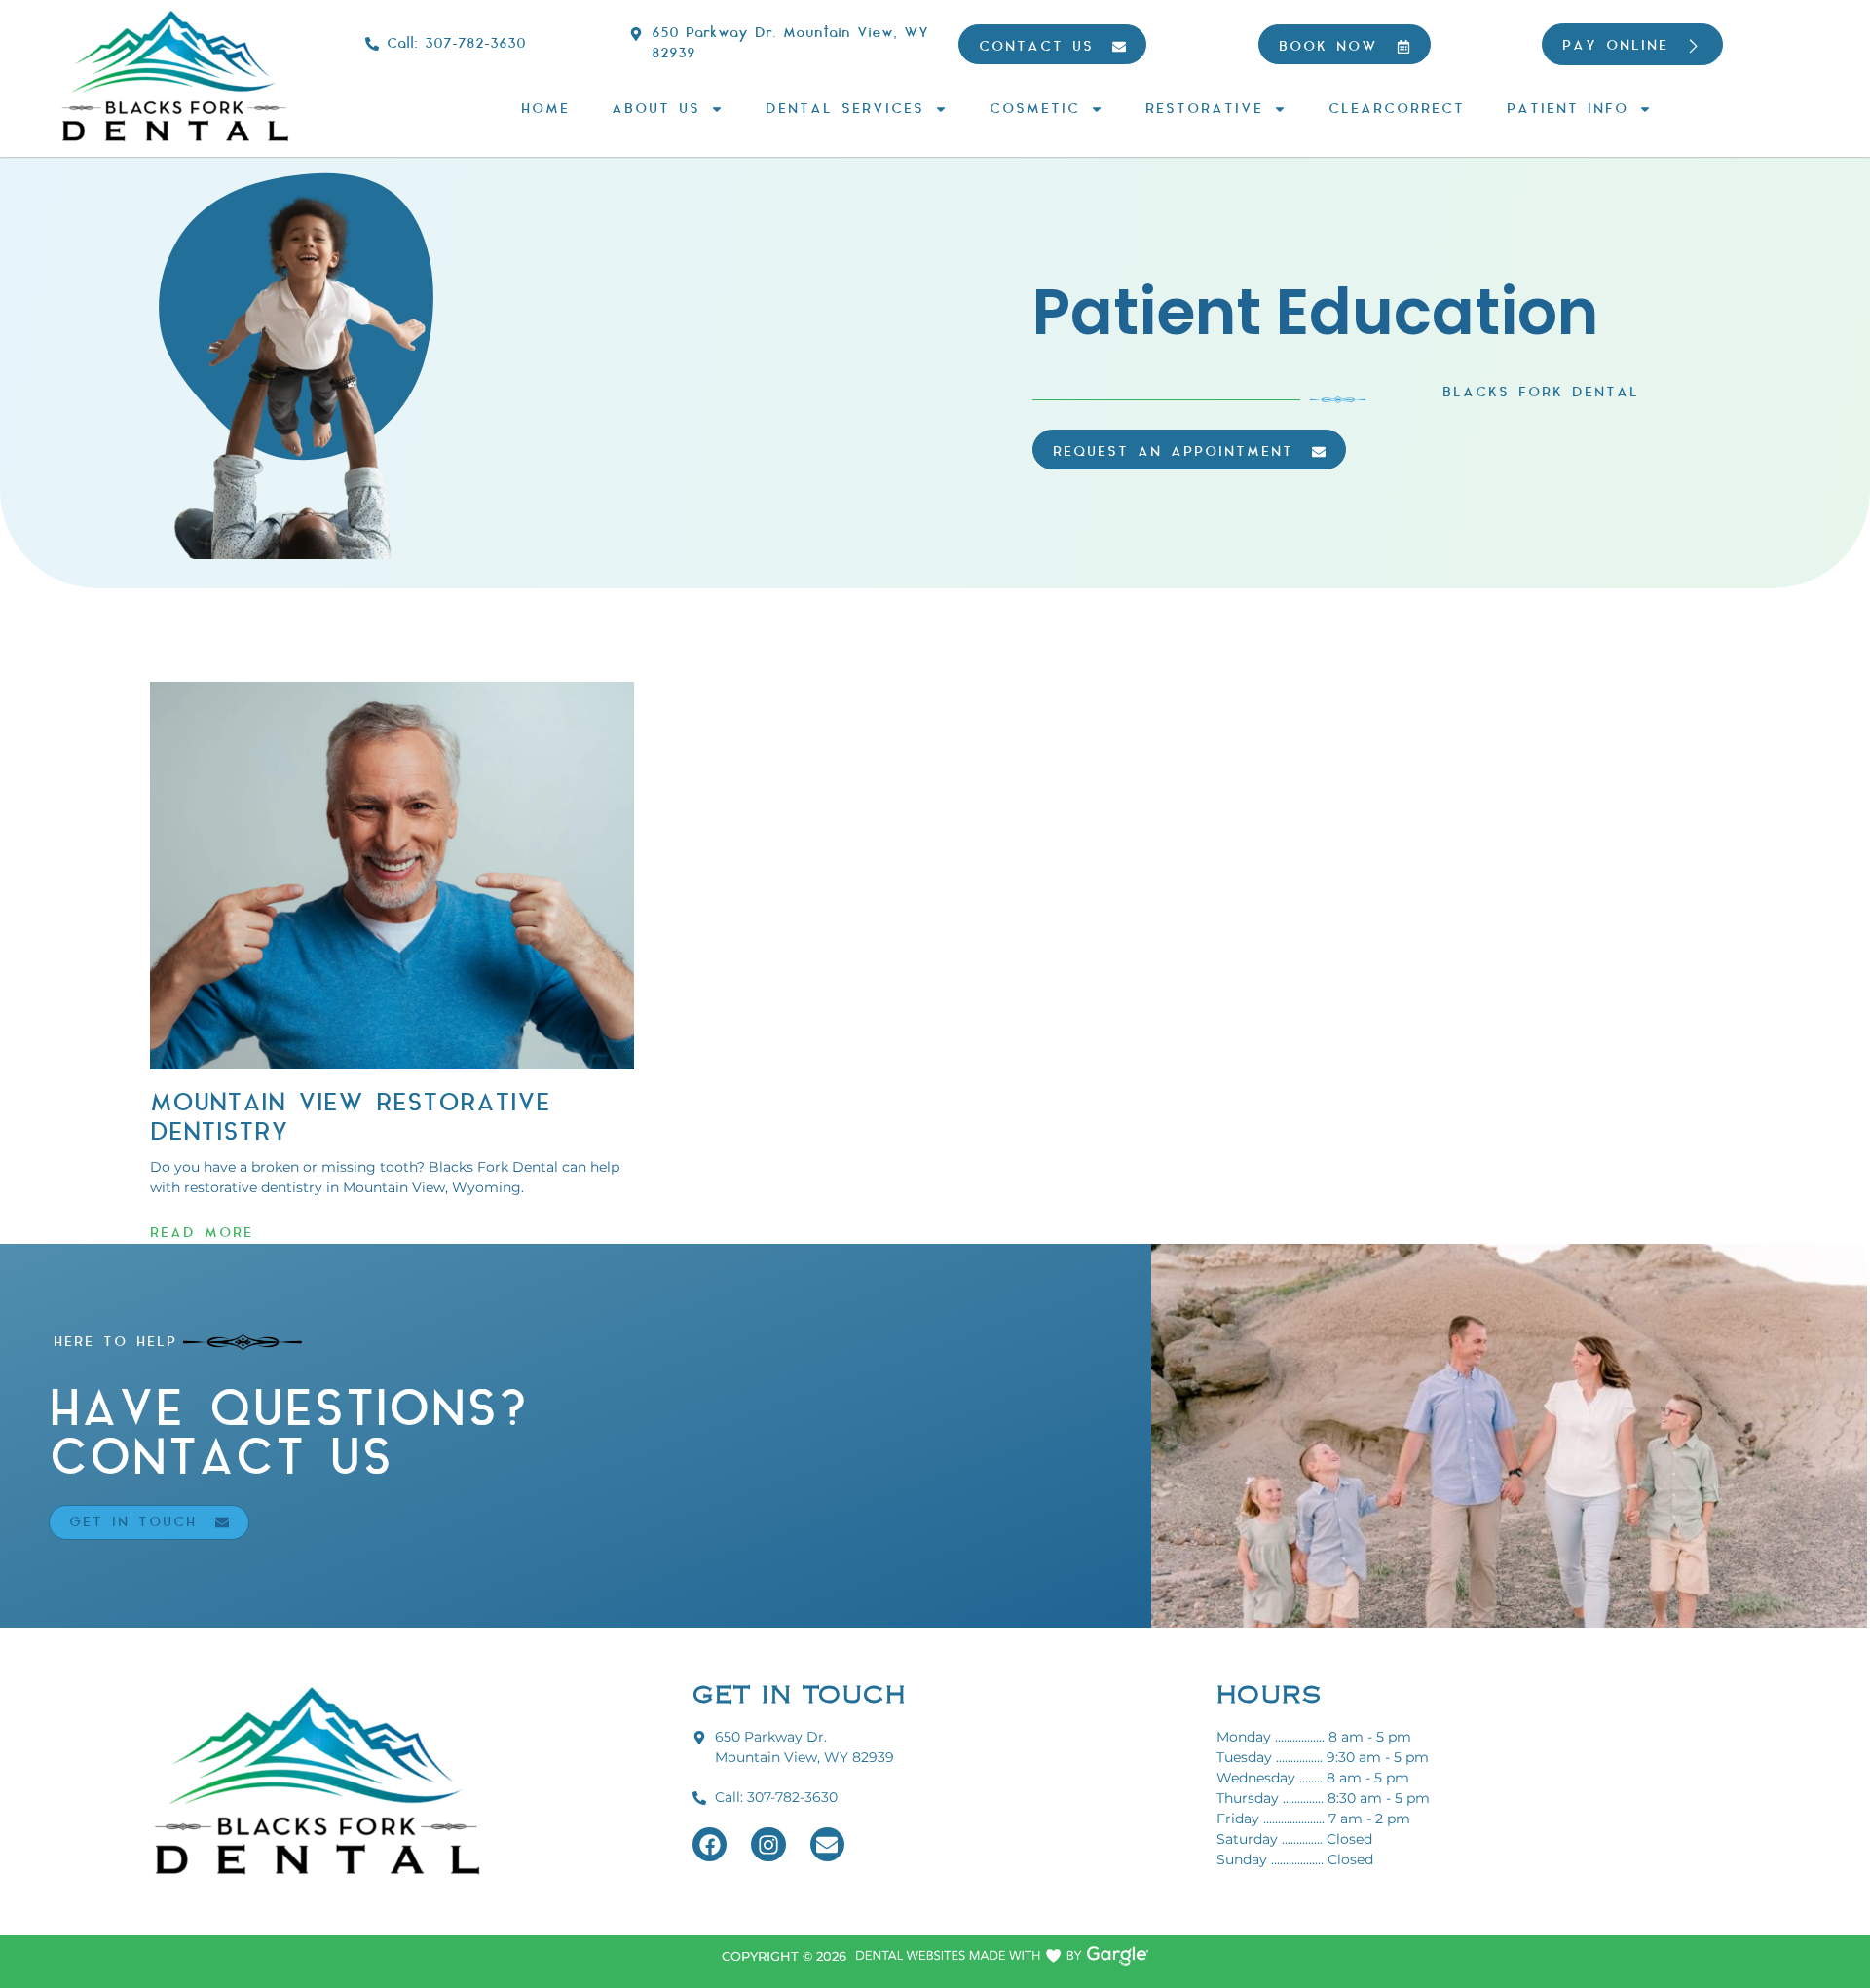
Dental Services (845, 109)
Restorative (1204, 109)
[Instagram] (768, 1844)
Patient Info (1568, 109)
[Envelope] (827, 1844)
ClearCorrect (1397, 109)
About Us (656, 109)
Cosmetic (1035, 109)
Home (545, 109)
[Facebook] (710, 1844)
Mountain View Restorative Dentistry (350, 1118)
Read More (202, 1233)
